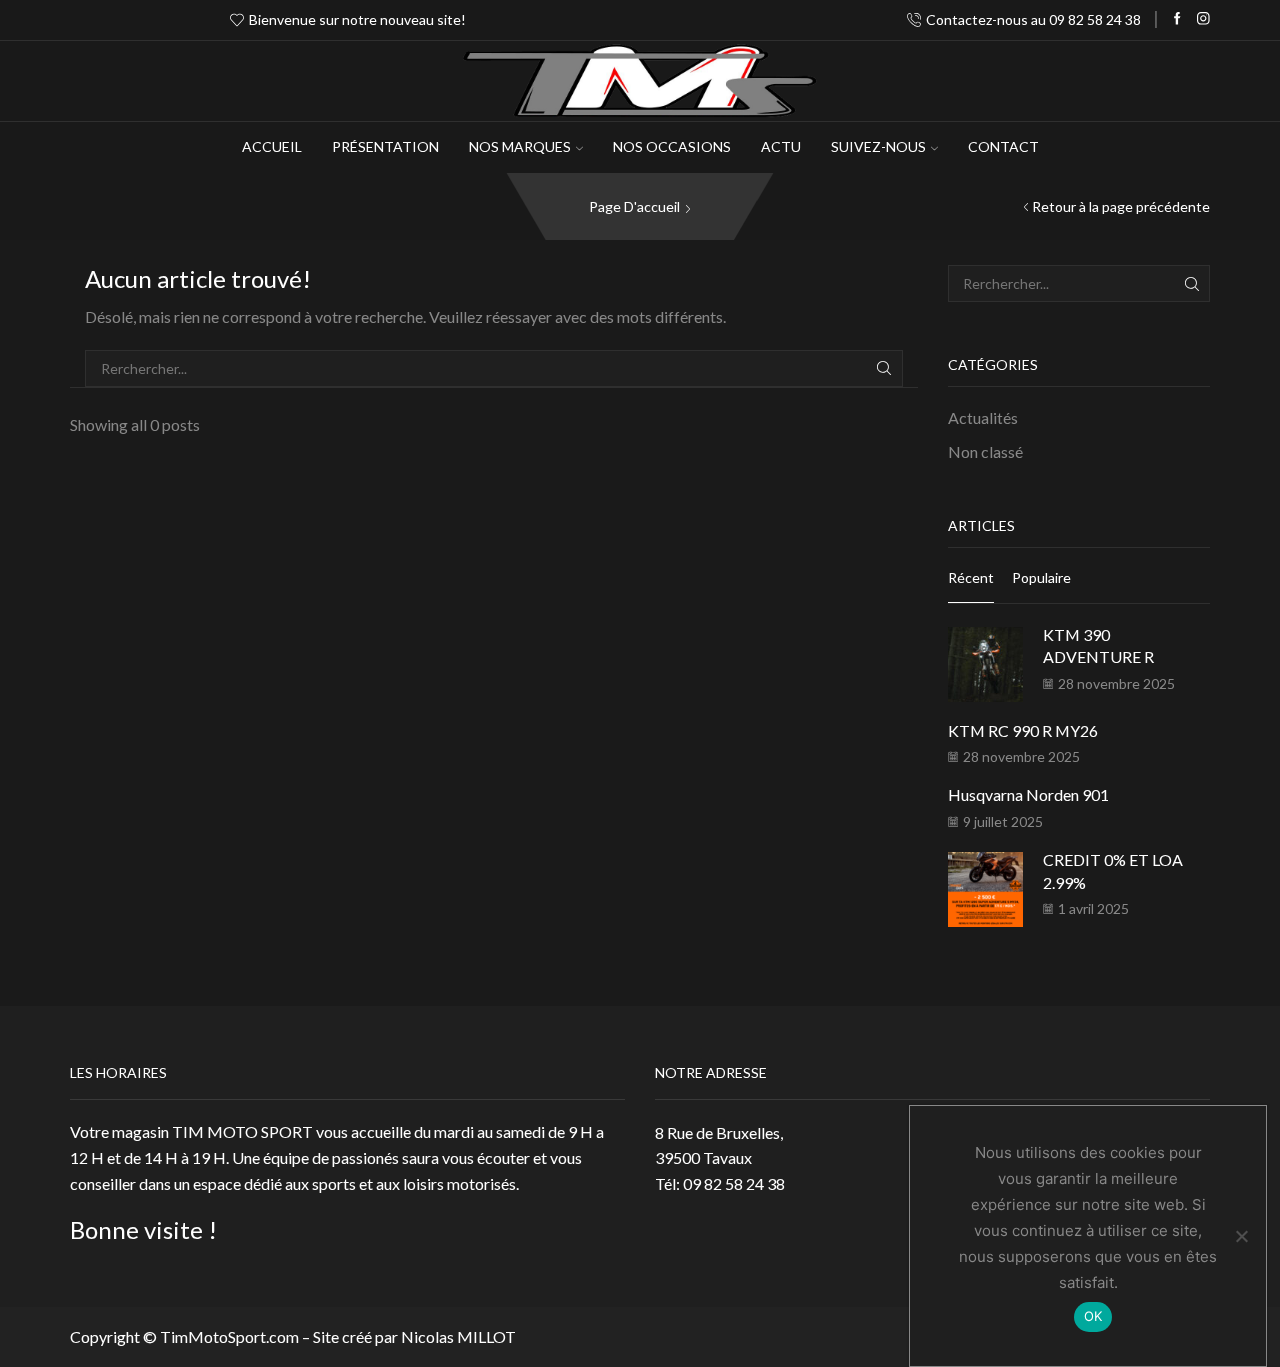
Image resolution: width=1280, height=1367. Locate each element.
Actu (781, 146)
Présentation (385, 146)
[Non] (1241, 1236)
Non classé (985, 451)
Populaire (1041, 577)
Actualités (983, 417)
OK (1093, 1316)
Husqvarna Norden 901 (1028, 794)
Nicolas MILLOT (458, 1336)
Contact (1003, 146)
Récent (971, 577)
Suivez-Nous (878, 146)
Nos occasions (672, 146)
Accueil (272, 146)
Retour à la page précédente (1121, 206)
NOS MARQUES (520, 146)
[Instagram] (1203, 19)
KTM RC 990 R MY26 (1023, 730)
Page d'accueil (634, 206)
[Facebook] (1177, 19)
